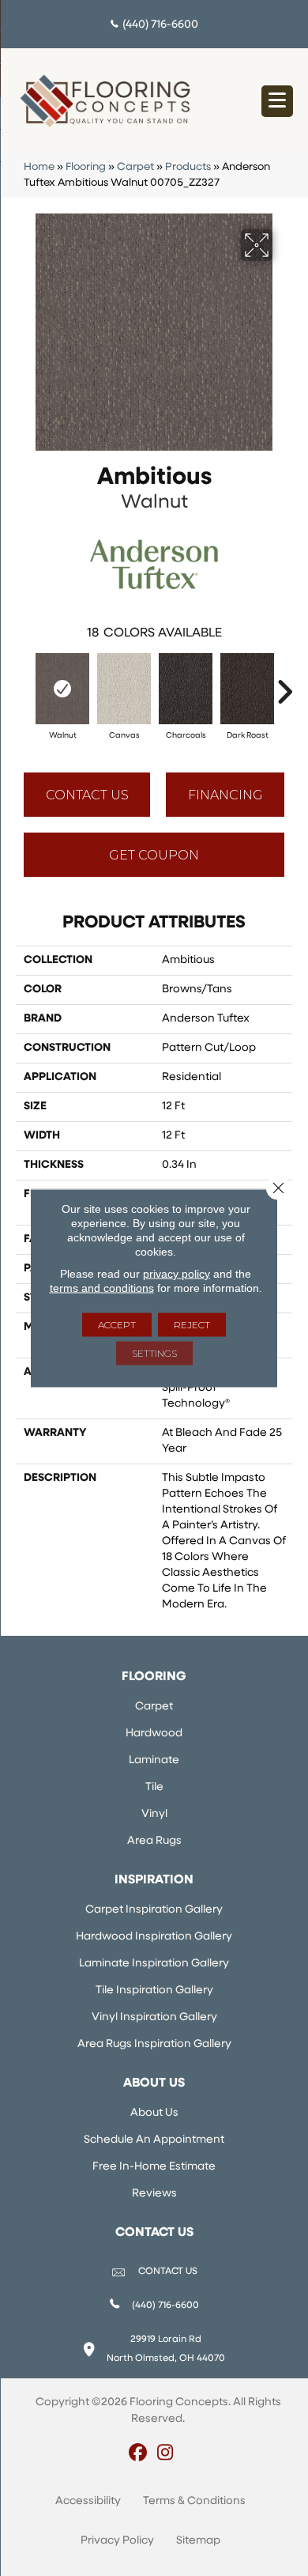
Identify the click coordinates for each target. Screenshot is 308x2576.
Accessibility (88, 2501)
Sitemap (198, 2541)
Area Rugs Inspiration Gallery (154, 2044)
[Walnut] (62, 689)
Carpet (135, 167)
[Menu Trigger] (277, 101)
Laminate (154, 1760)
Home (39, 167)
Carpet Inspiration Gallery (154, 1910)
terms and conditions (102, 1288)
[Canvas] (124, 689)
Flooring (86, 167)
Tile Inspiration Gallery (154, 1991)
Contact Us (87, 795)
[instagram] (165, 2454)
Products (188, 167)
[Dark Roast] (247, 689)
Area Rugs (154, 1841)
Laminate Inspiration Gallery (154, 1964)
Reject (192, 1325)
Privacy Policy (117, 2541)
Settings (154, 1353)
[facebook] (138, 2454)
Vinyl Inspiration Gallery (154, 2017)
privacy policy (177, 1274)
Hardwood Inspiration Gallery (154, 1937)
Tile (154, 1787)
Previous (24, 684)
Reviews (154, 2194)
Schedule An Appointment (154, 2140)
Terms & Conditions (194, 2501)
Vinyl (154, 1814)
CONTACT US (168, 2272)
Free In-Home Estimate (154, 2167)
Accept (117, 1325)
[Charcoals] (186, 689)
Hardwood (154, 1734)
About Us (154, 2113)
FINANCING (225, 795)
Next (284, 684)
